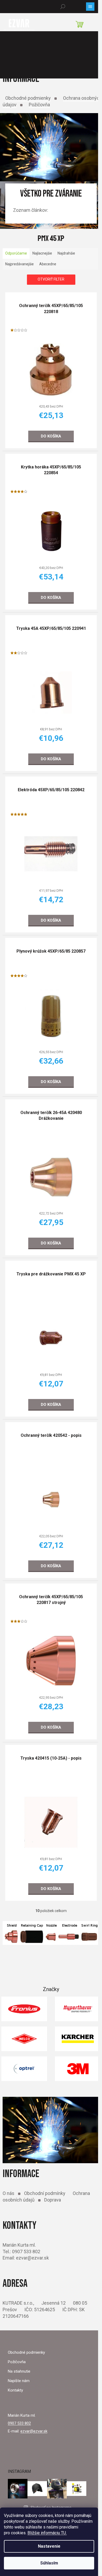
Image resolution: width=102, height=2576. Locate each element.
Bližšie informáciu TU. (47, 2533)
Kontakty (15, 2390)
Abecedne (48, 264)
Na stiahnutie (19, 2371)
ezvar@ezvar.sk (34, 2431)
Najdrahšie (66, 253)
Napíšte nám (19, 2381)
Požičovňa (39, 105)
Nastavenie (49, 2546)
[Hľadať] (63, 7)
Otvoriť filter (51, 279)
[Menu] (90, 7)
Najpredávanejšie (19, 264)
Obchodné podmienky (28, 98)
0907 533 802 (19, 2423)
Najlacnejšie (42, 253)
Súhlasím (49, 2563)
